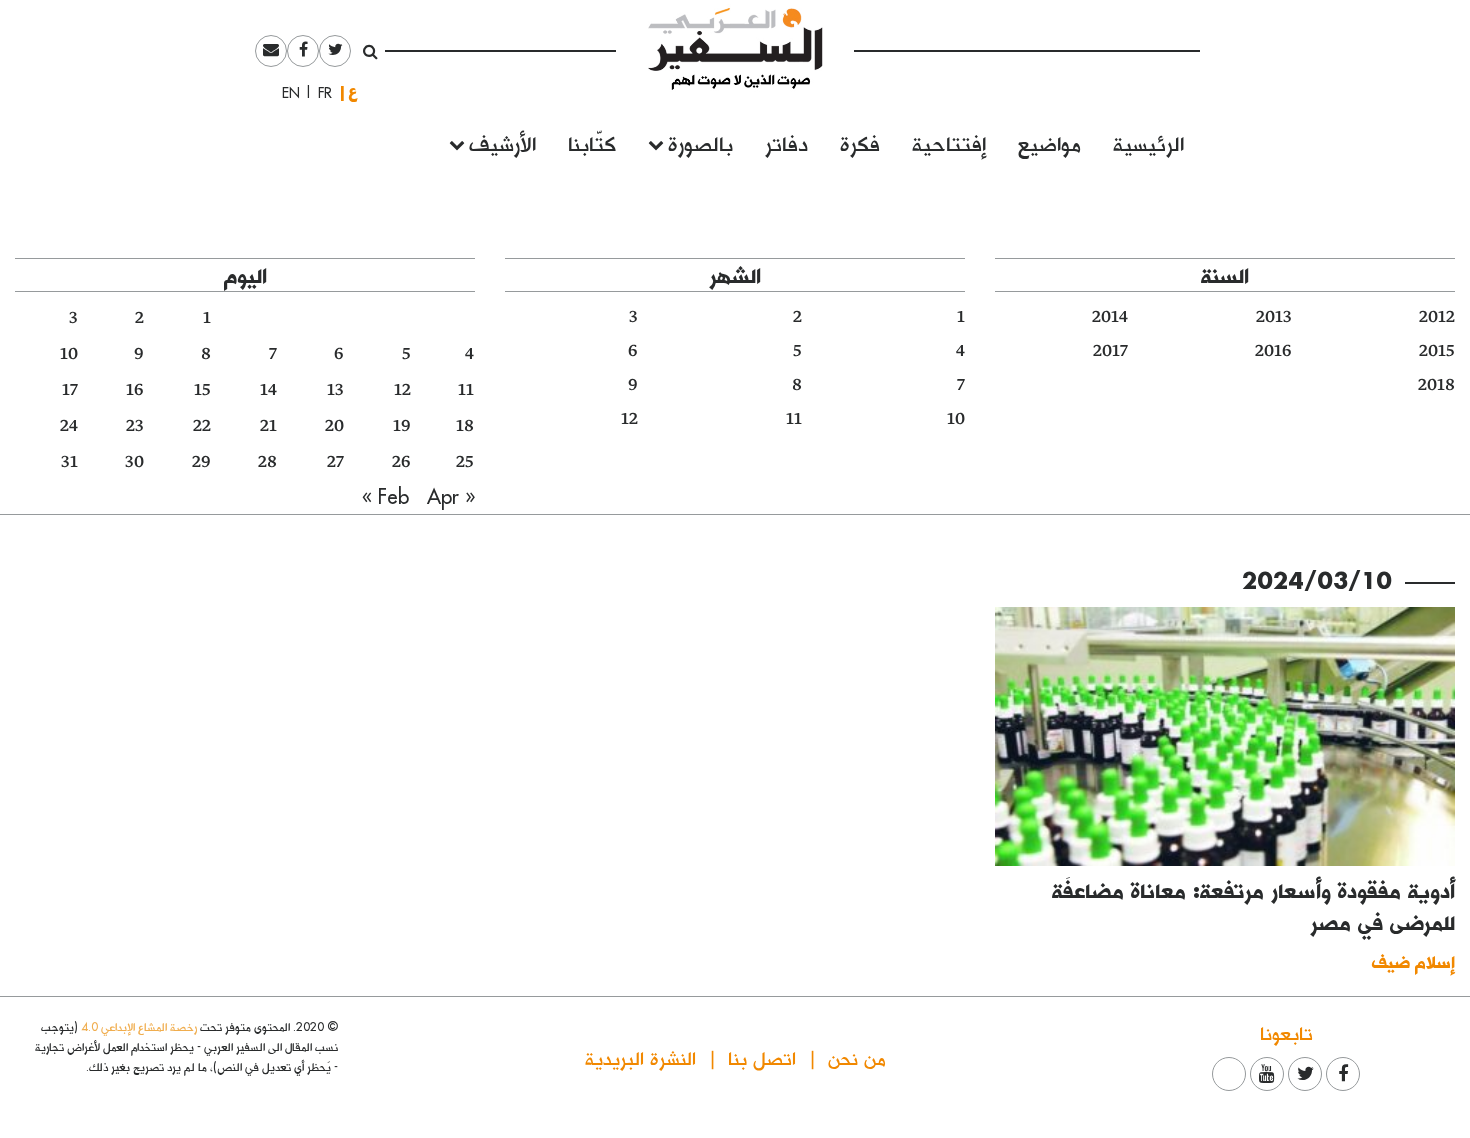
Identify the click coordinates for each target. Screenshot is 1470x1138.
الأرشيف (502, 142)
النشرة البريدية (640, 1057)
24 (69, 426)
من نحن (857, 1057)
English (285, 93)
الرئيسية (1148, 142)
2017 (1110, 351)
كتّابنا (592, 142)
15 (202, 390)
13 (335, 390)
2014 (1110, 317)
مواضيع (1049, 142)
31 (69, 462)
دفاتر (786, 142)
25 (465, 462)
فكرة (860, 142)
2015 (1437, 351)
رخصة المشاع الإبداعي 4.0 (139, 1026)
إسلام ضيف (1413, 961)
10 (956, 419)
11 (794, 419)
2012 (1437, 317)
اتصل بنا (762, 1057)
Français (319, 93)
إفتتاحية (949, 142)
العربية (353, 92)
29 (201, 462)
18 (465, 426)
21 (268, 426)
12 (629, 419)
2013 (1274, 317)
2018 (1436, 385)
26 (401, 462)
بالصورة (700, 142)
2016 (1273, 351)
